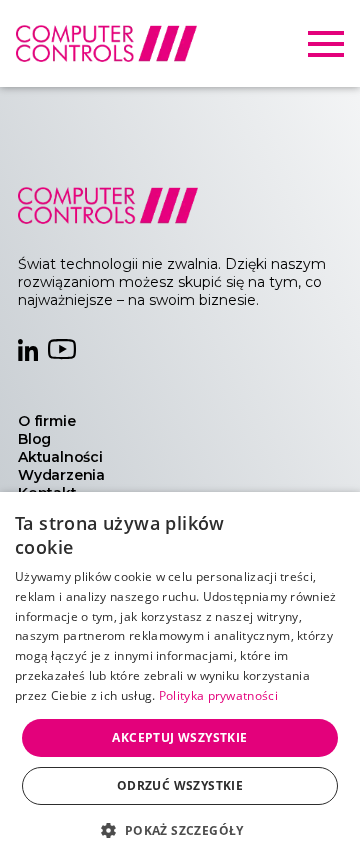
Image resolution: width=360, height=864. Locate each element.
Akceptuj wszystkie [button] (179, 737)
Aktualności (60, 457)
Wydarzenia (61, 475)
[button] (179, 829)
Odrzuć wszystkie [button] (180, 785)
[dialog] (180, 678)
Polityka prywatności (218, 695)
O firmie (46, 421)
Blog (34, 439)
